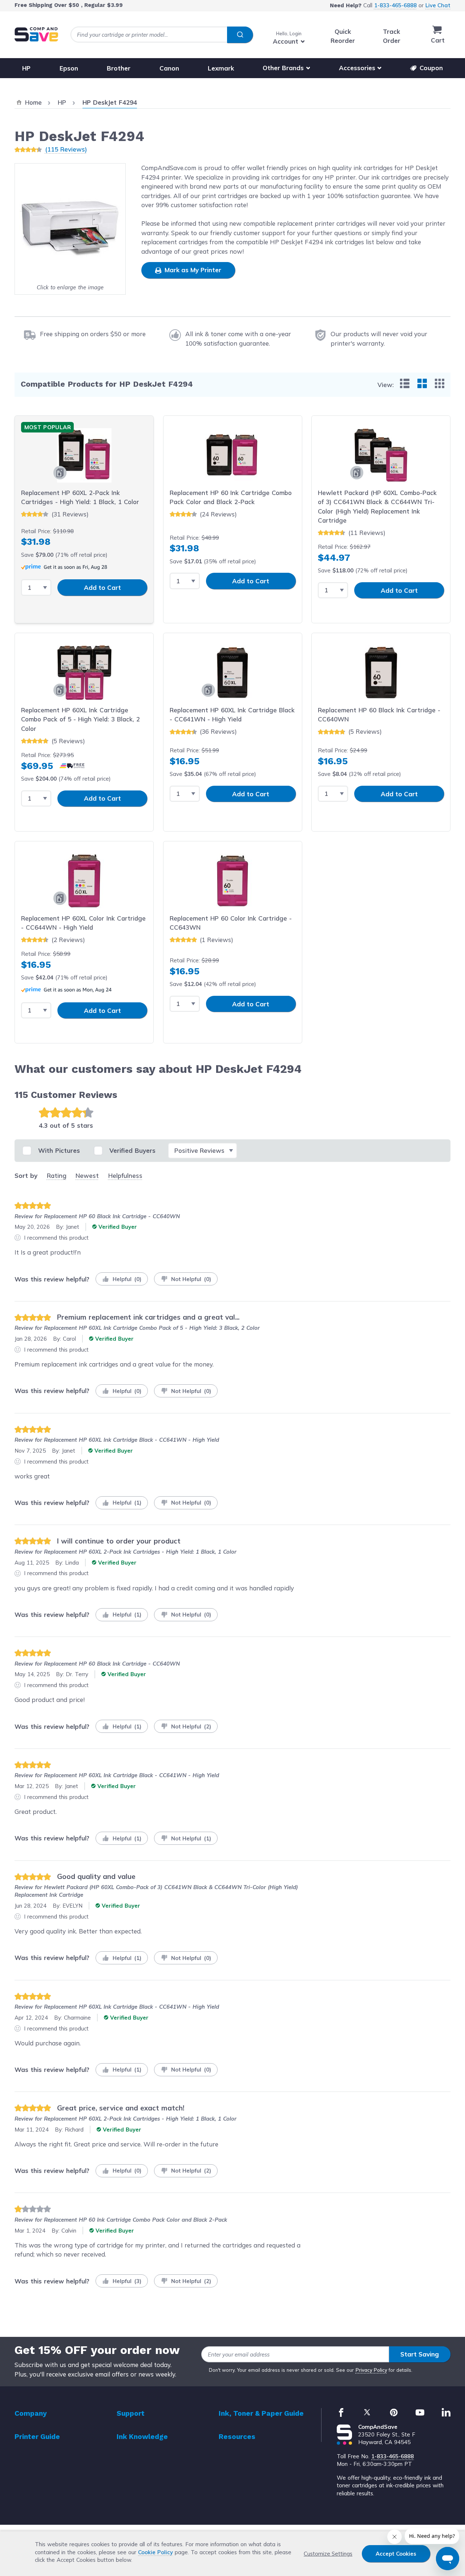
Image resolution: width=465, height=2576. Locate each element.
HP (26, 68)
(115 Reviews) (66, 149)
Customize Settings (328, 2554)
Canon (169, 68)
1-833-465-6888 (395, 5)
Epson (69, 68)
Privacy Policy (371, 2370)
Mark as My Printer (192, 270)
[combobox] (162, 35)
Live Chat (438, 5)
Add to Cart (102, 587)
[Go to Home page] (36, 34)
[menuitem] (405, 383)
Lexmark (221, 68)
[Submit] (240, 35)
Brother (119, 68)
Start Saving (420, 2354)
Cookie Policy (155, 2552)
